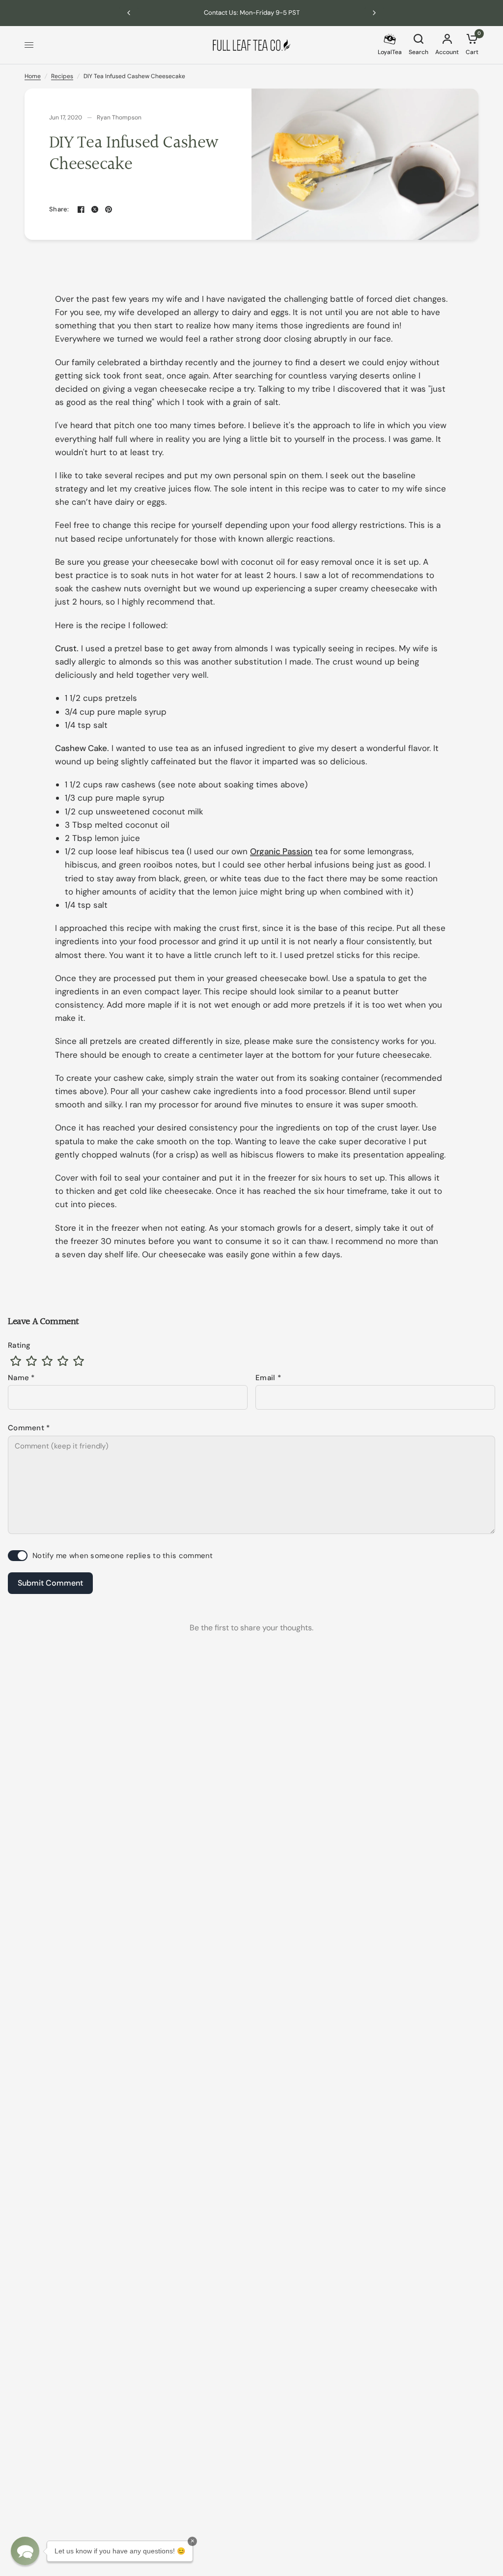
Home (33, 76)
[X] (95, 209)
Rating (19, 1345)
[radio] (16, 1361)
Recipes (62, 76)
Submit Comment (50, 1583)
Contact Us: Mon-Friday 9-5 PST (252, 13)
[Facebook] (81, 209)
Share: (59, 209)
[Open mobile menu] (29, 45)
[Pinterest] (109, 209)
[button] (25, 2551)
